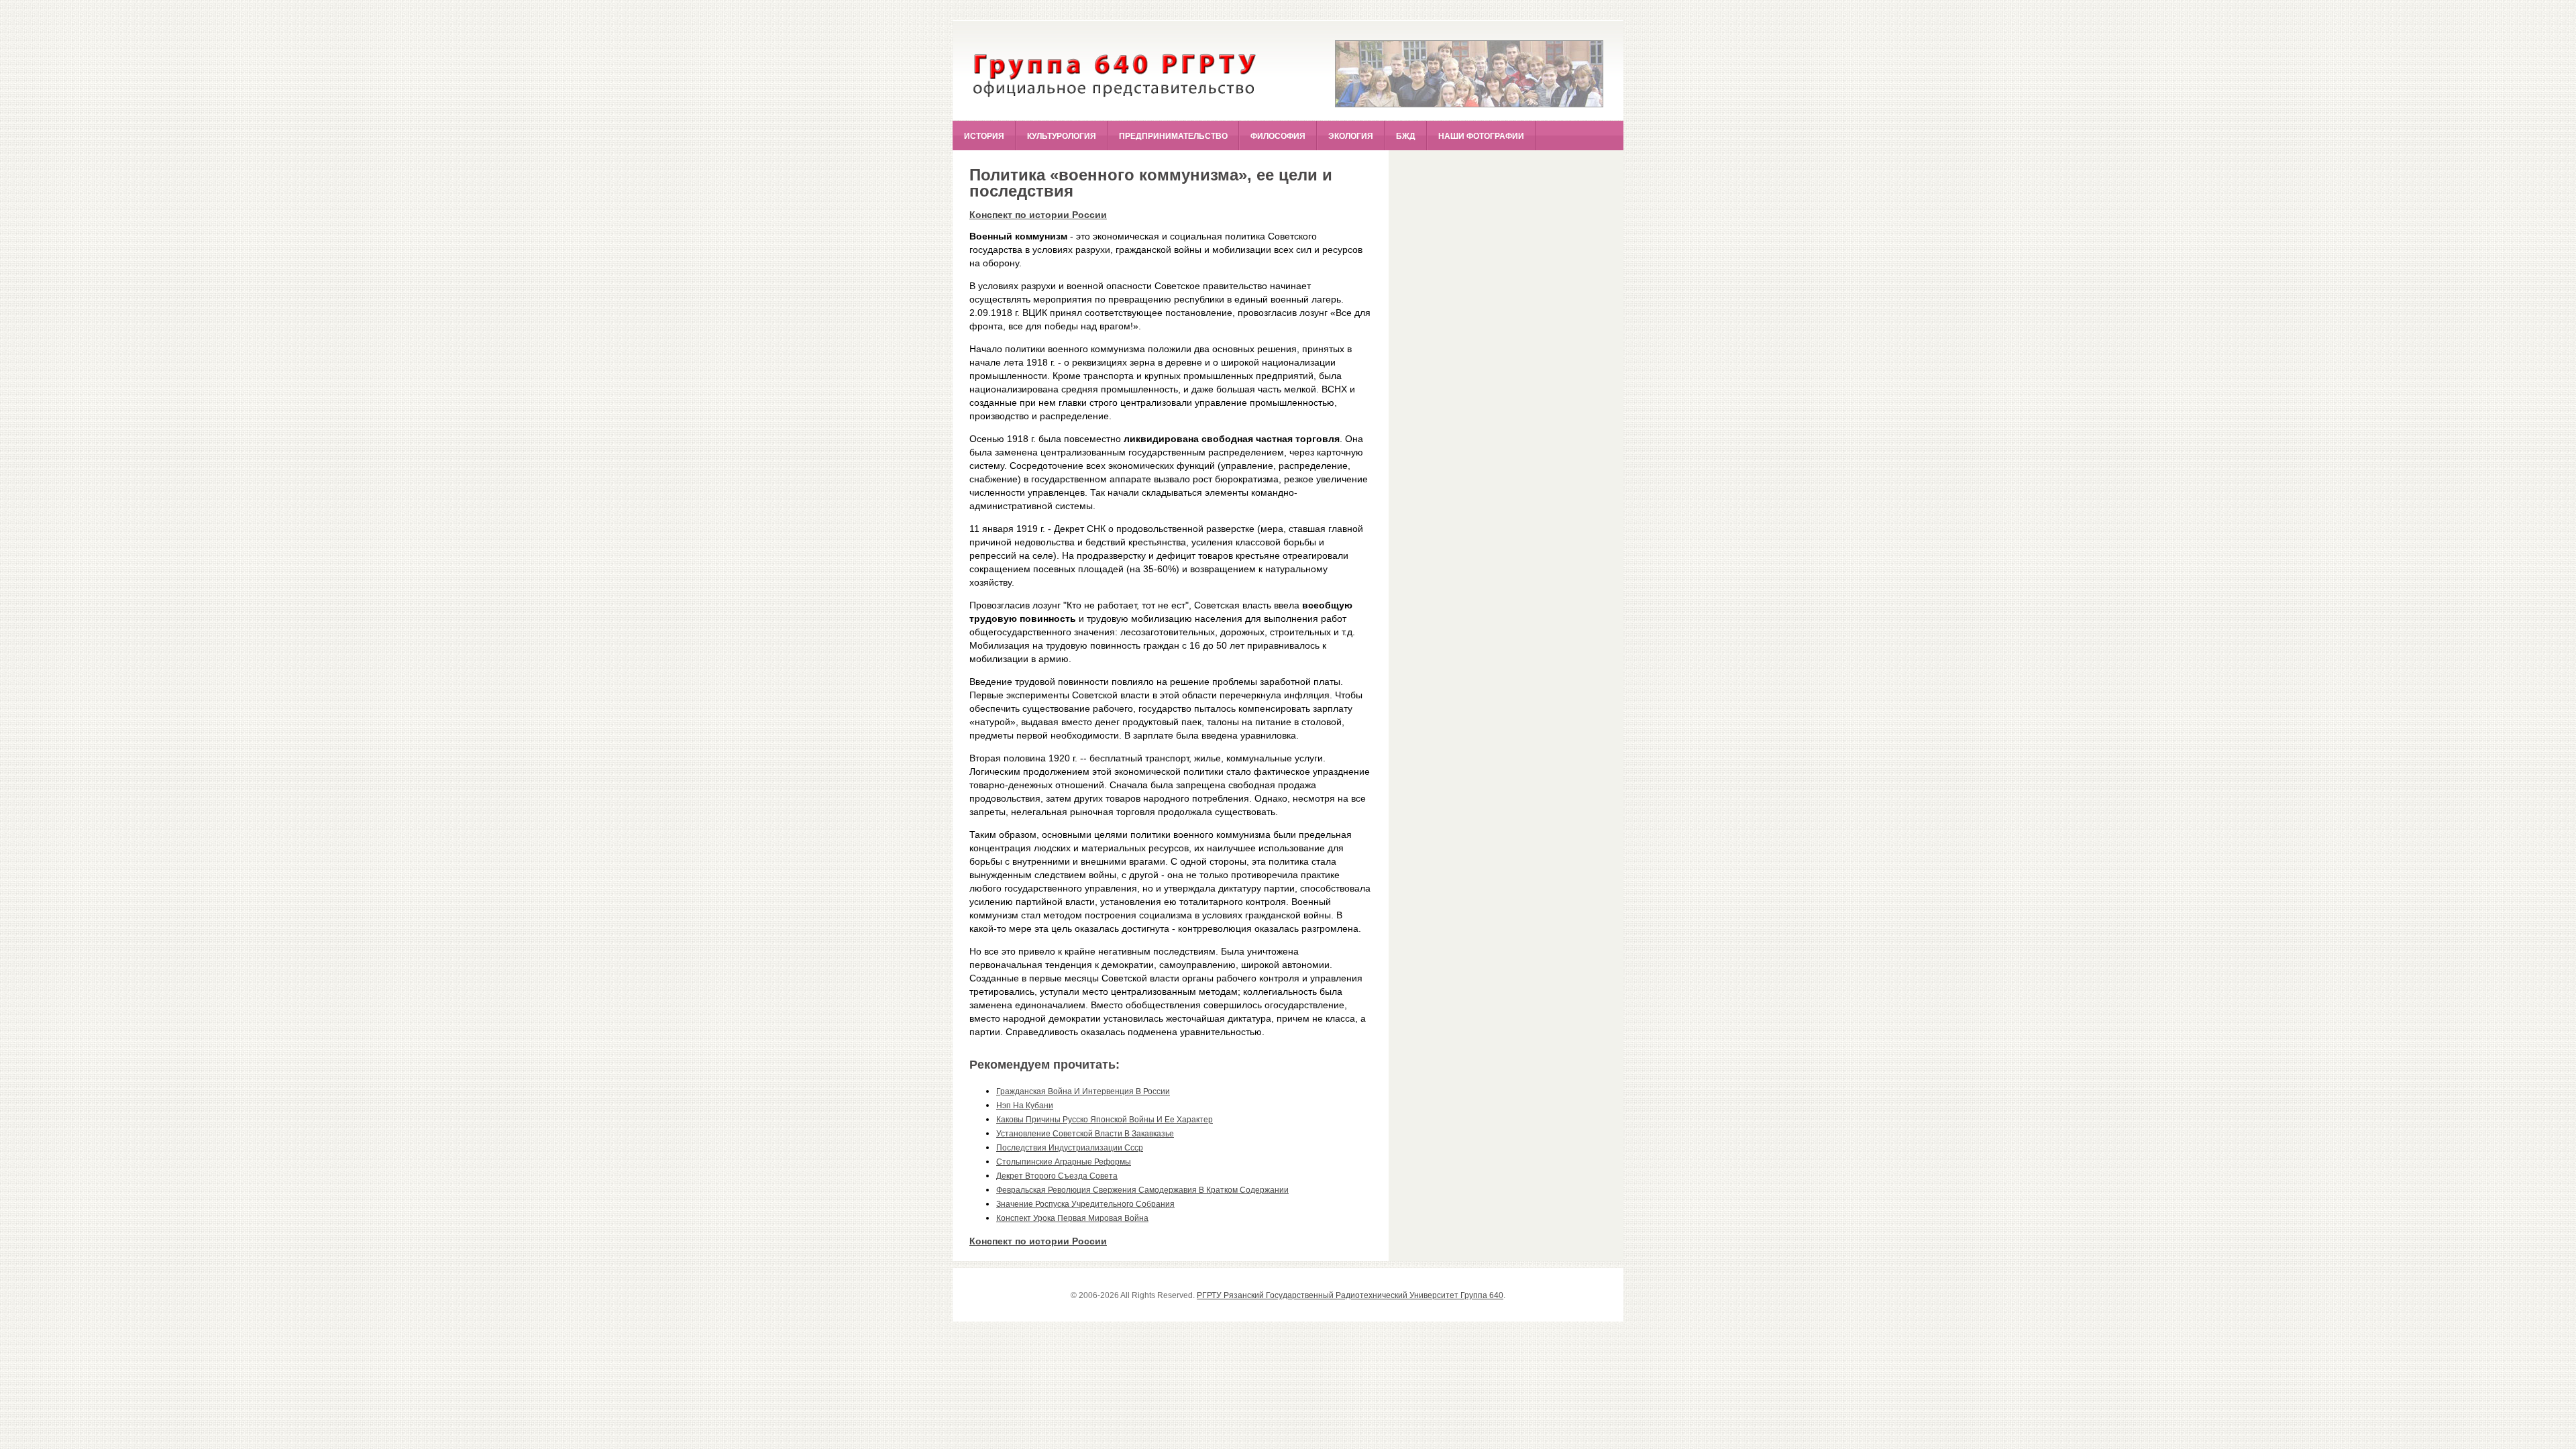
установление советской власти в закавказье (1085, 1134)
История (984, 136)
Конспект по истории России (1038, 215)
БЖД (1406, 136)
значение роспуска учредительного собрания (1085, 1204)
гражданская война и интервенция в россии (1083, 1091)
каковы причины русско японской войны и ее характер (1105, 1120)
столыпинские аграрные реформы (1064, 1162)
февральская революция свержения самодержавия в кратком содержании (1142, 1190)
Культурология (1062, 136)
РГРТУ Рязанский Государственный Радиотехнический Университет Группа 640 (1350, 1295)
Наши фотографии (1481, 136)
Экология (1351, 136)
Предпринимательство (1173, 136)
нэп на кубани (1025, 1106)
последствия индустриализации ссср (1070, 1148)
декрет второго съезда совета (1057, 1176)
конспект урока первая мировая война (1072, 1218)
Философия (1278, 136)
